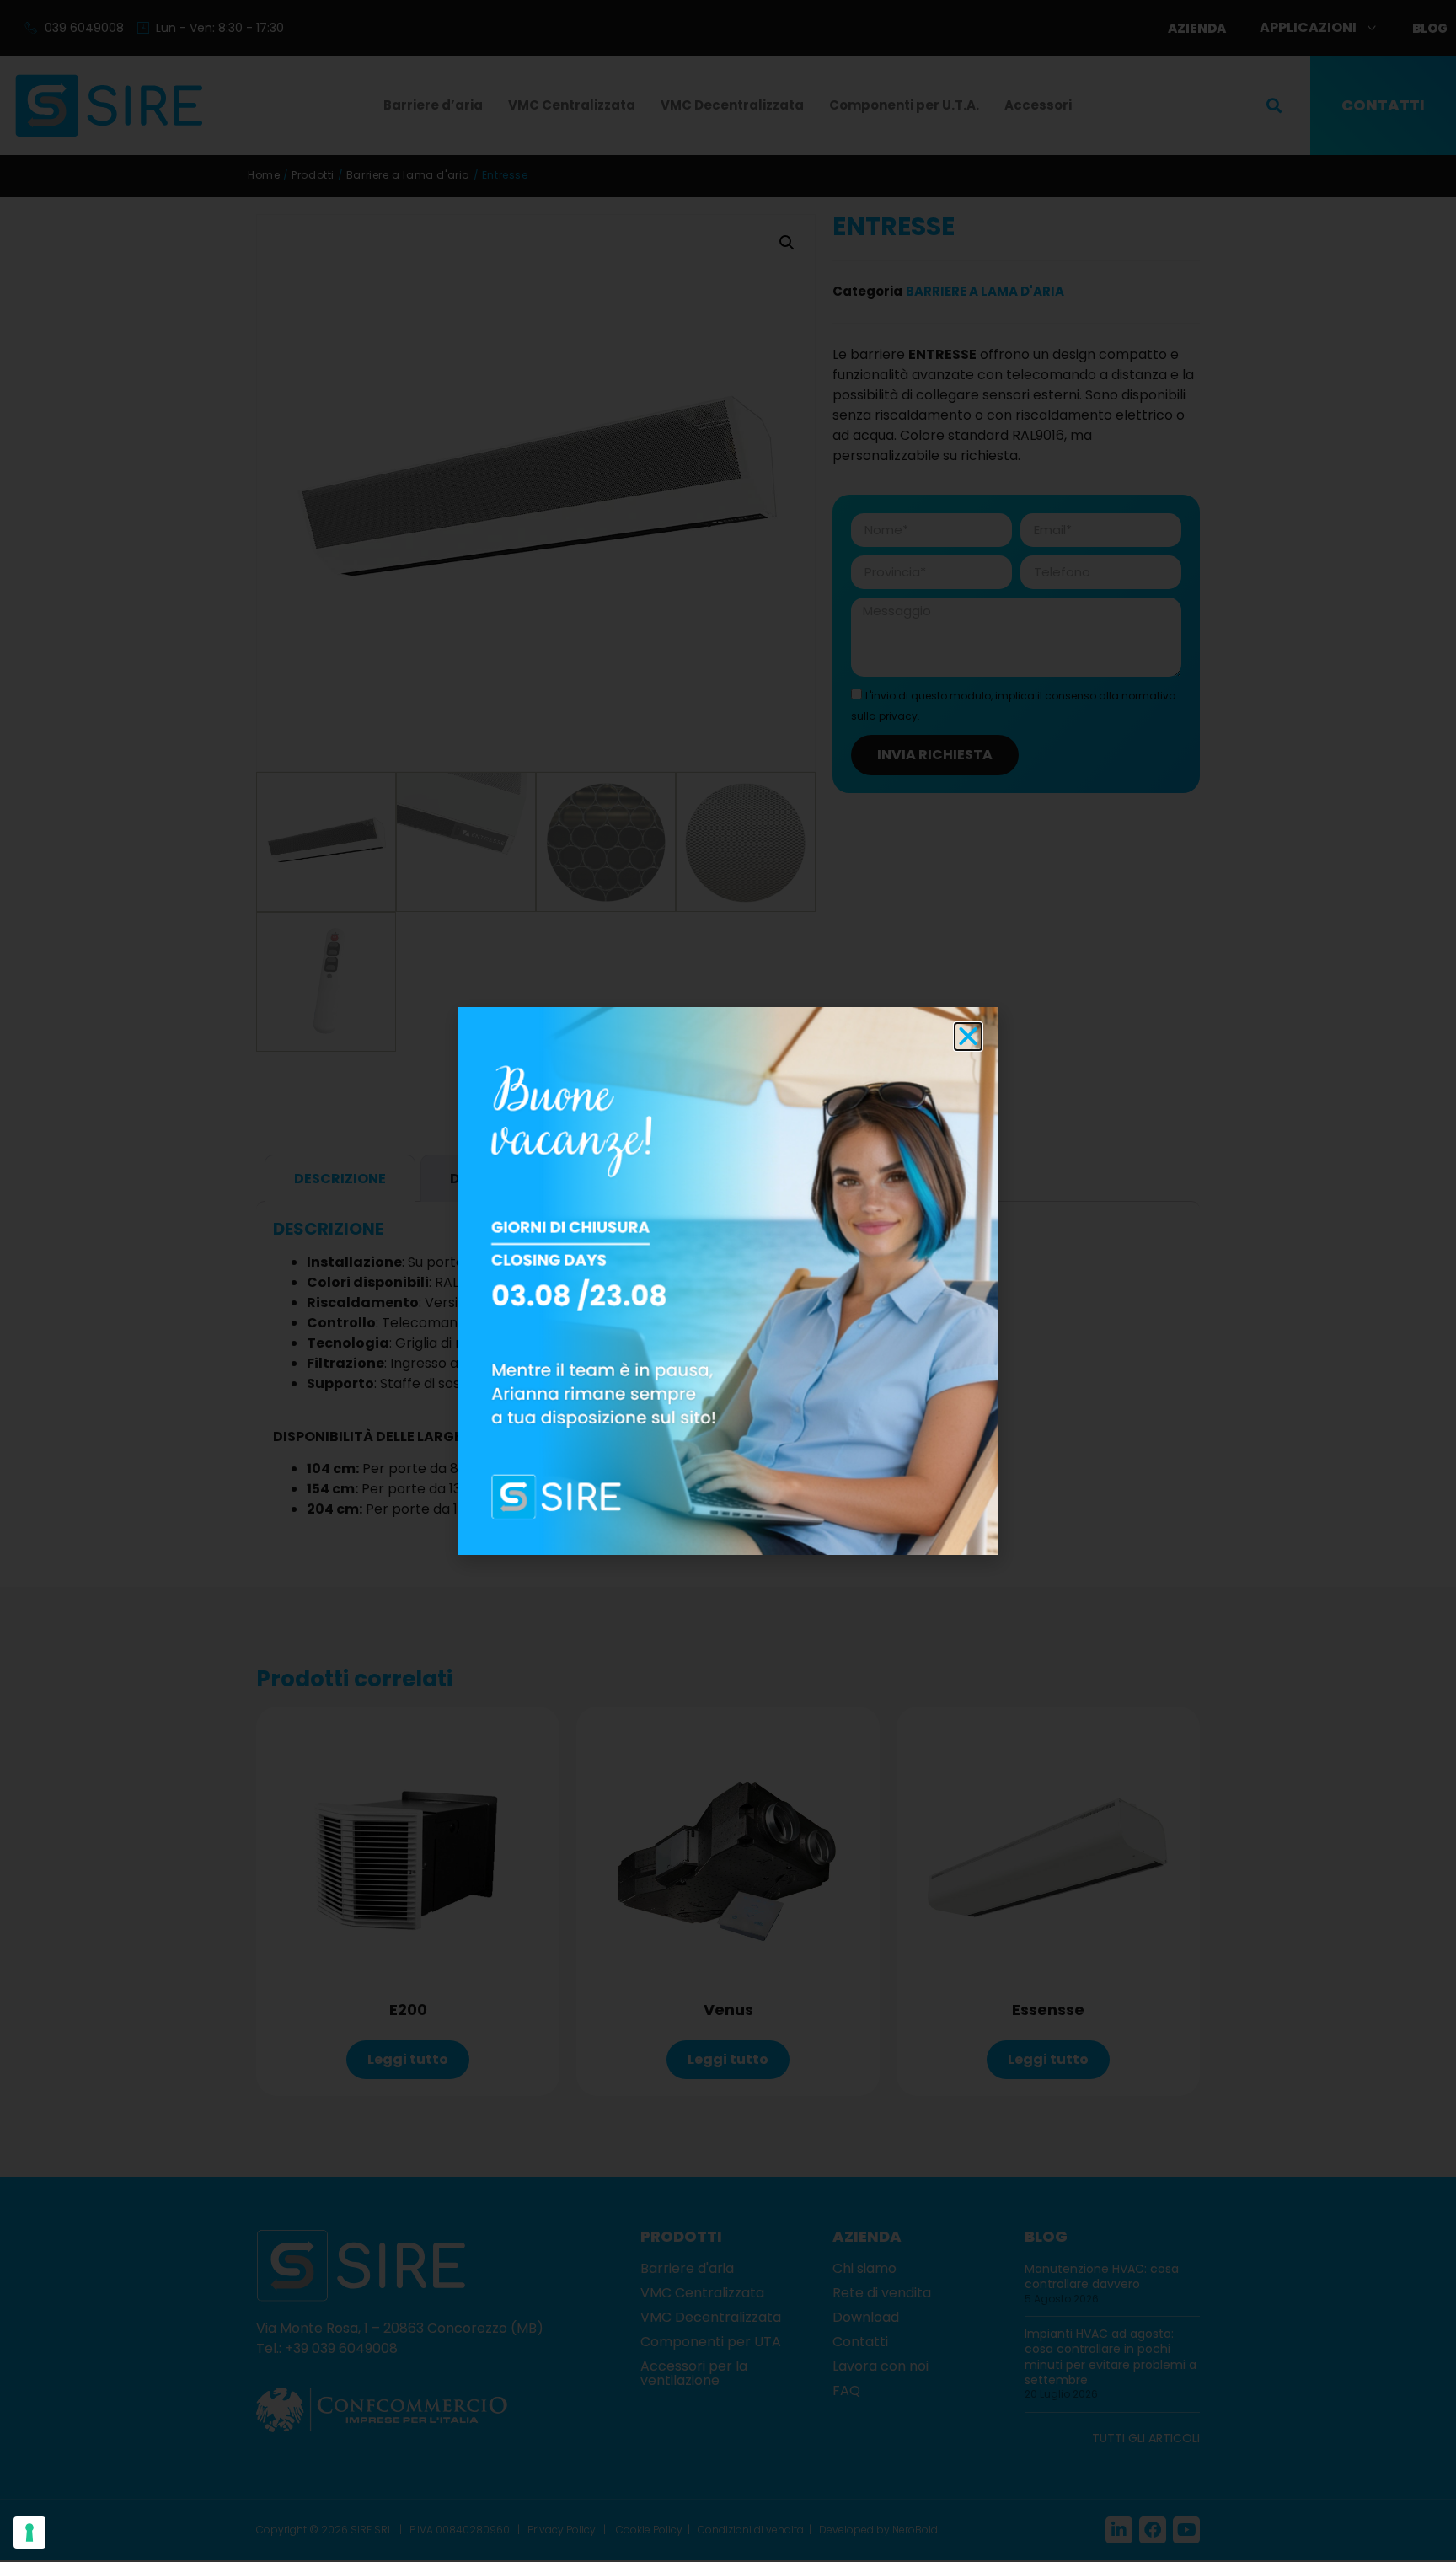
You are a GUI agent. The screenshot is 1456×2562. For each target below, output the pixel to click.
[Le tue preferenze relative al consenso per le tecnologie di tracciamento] (29, 2533)
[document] (728, 1281)
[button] (968, 1037)
